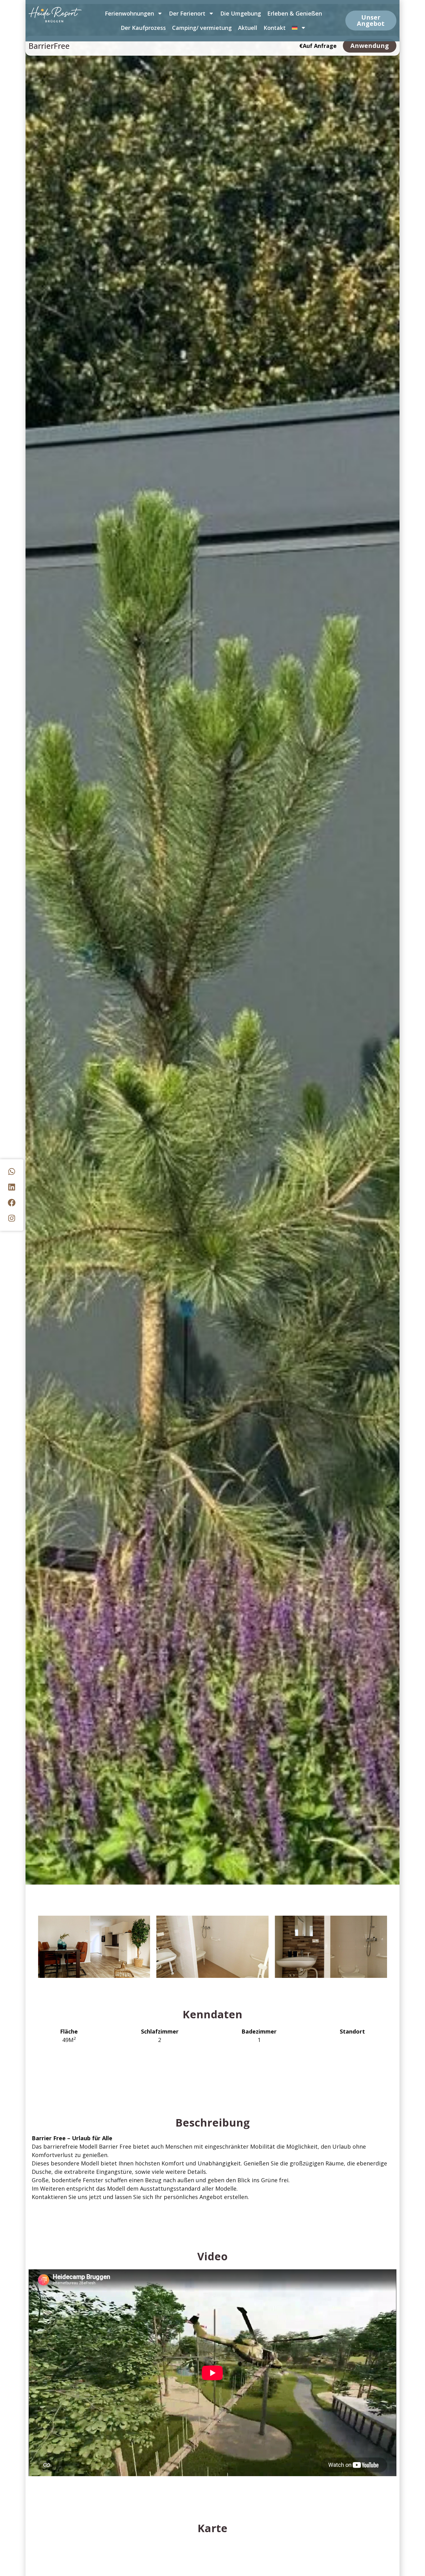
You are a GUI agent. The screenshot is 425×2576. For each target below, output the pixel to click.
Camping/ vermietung (202, 28)
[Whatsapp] (12, 1172)
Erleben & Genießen (295, 13)
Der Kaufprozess (143, 28)
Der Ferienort (187, 13)
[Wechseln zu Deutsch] (299, 28)
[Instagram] (12, 1218)
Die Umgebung (241, 13)
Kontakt (275, 28)
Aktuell (248, 28)
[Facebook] (12, 1203)
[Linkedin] (12, 1187)
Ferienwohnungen (129, 13)
